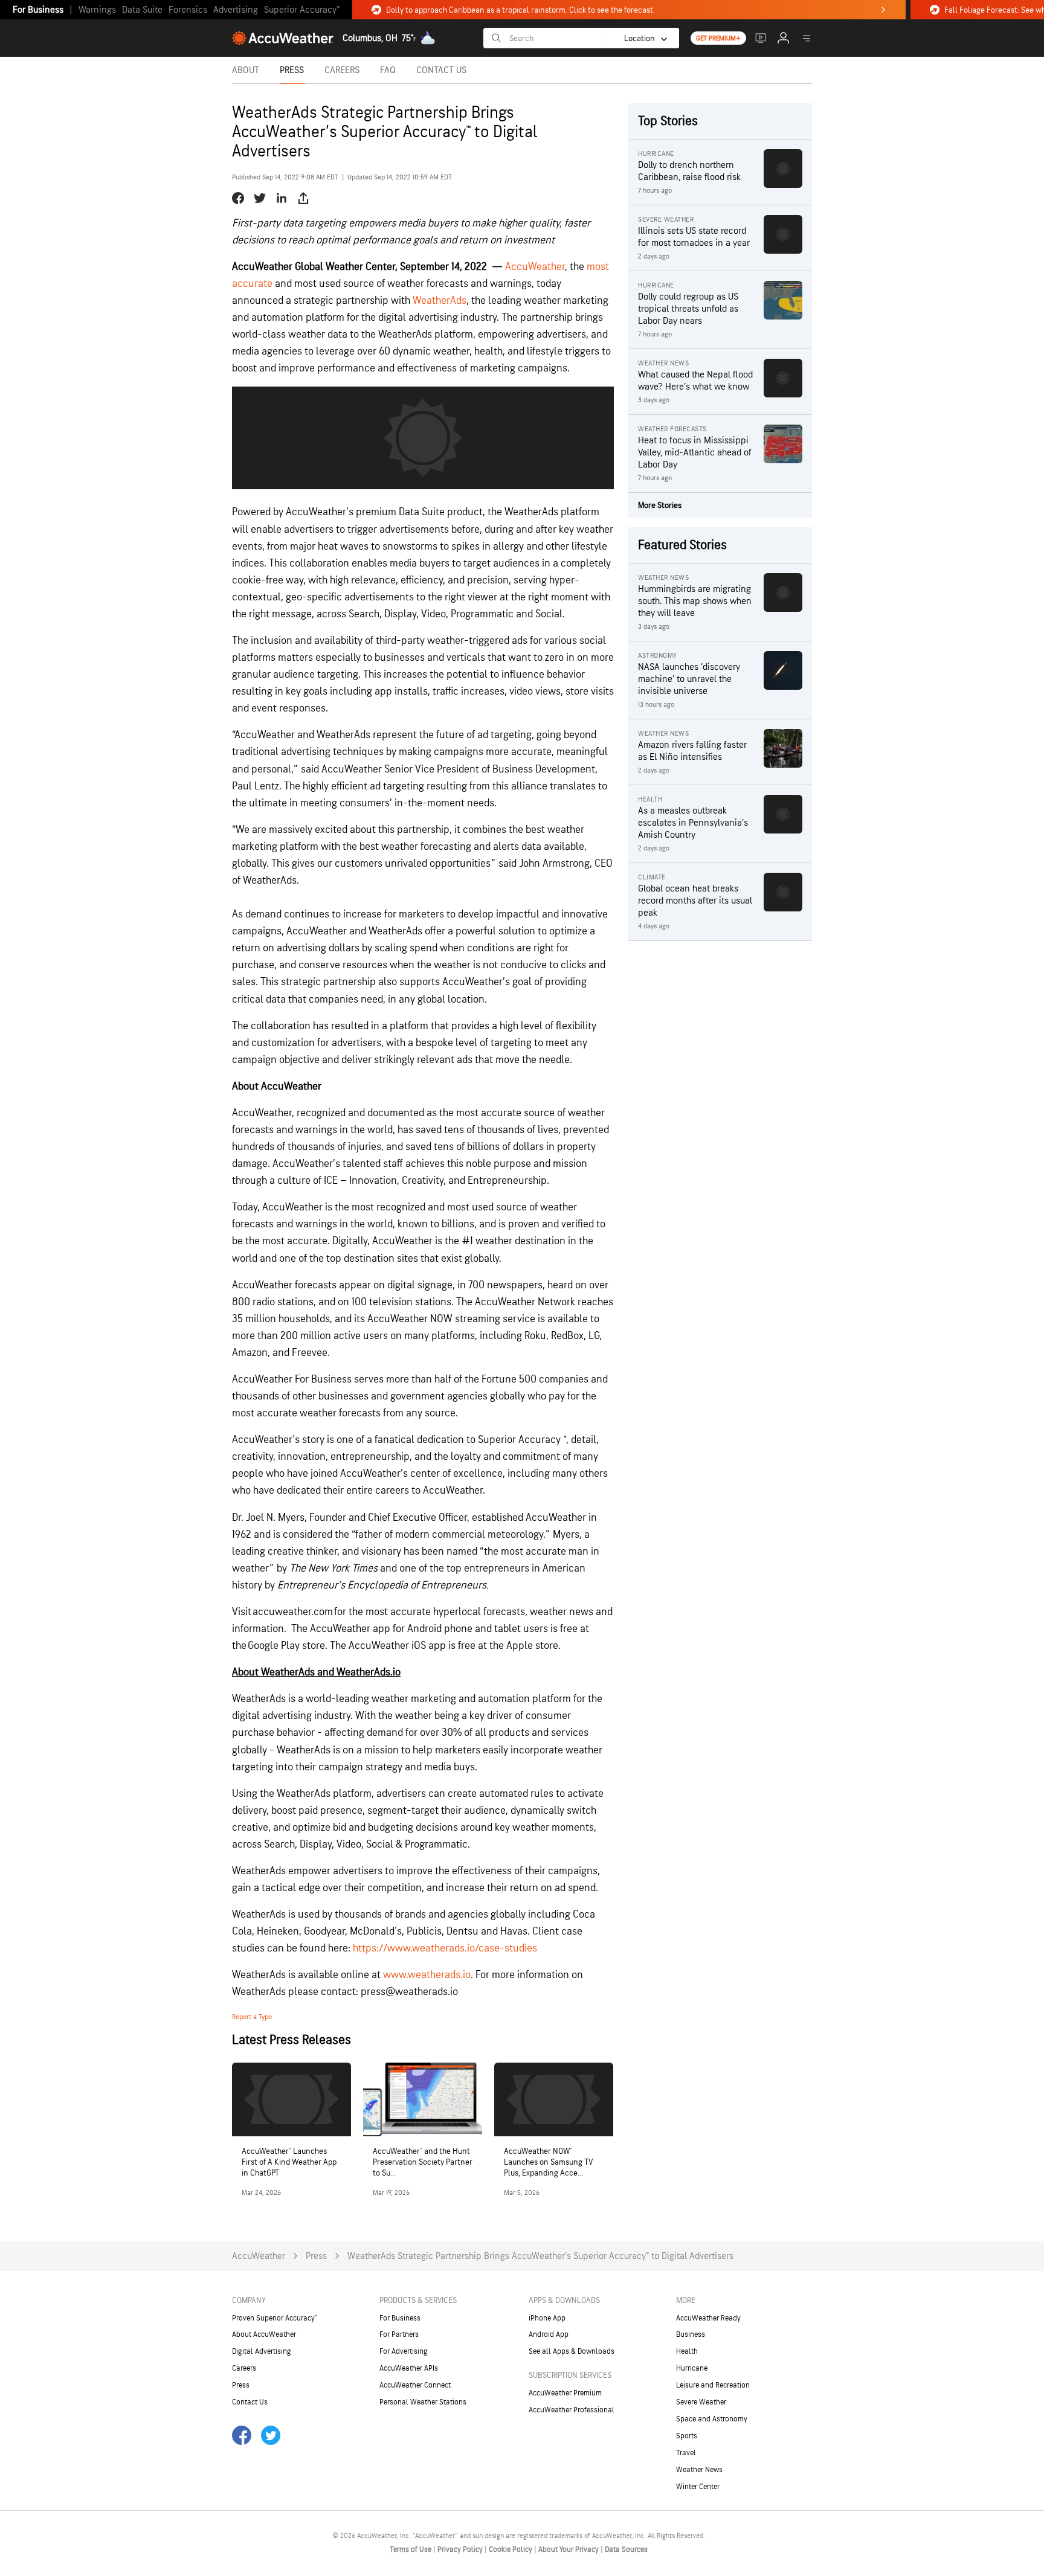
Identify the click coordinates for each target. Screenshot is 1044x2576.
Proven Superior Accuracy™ (275, 2318)
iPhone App (547, 2318)
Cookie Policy (511, 2549)
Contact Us (250, 2402)
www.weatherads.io (426, 1975)
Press (316, 2256)
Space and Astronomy (712, 2419)
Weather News (699, 2470)
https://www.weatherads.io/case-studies (444, 1948)
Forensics (188, 10)
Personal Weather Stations (423, 2402)
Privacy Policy (461, 2549)
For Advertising (404, 2351)
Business (691, 2334)
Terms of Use (411, 2549)
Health (687, 2351)
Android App (549, 2334)
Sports (687, 2436)
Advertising (236, 10)
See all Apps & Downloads (572, 2351)
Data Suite (142, 10)
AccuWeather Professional (572, 2410)
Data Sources (626, 2549)
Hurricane (692, 2368)
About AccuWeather (264, 2334)
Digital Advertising (262, 2351)
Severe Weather (701, 2402)
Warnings (97, 10)
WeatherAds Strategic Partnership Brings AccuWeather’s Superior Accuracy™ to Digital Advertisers (540, 2256)
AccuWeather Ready (708, 2318)
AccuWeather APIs (409, 2368)
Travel (686, 2453)
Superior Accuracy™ (302, 10)
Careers (244, 2368)
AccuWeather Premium (565, 2393)
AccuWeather (535, 267)
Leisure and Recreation (713, 2385)
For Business (38, 10)
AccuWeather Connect (415, 2385)
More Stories (660, 505)
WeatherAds (440, 300)
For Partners (399, 2334)
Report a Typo (252, 2017)
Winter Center (698, 2487)
